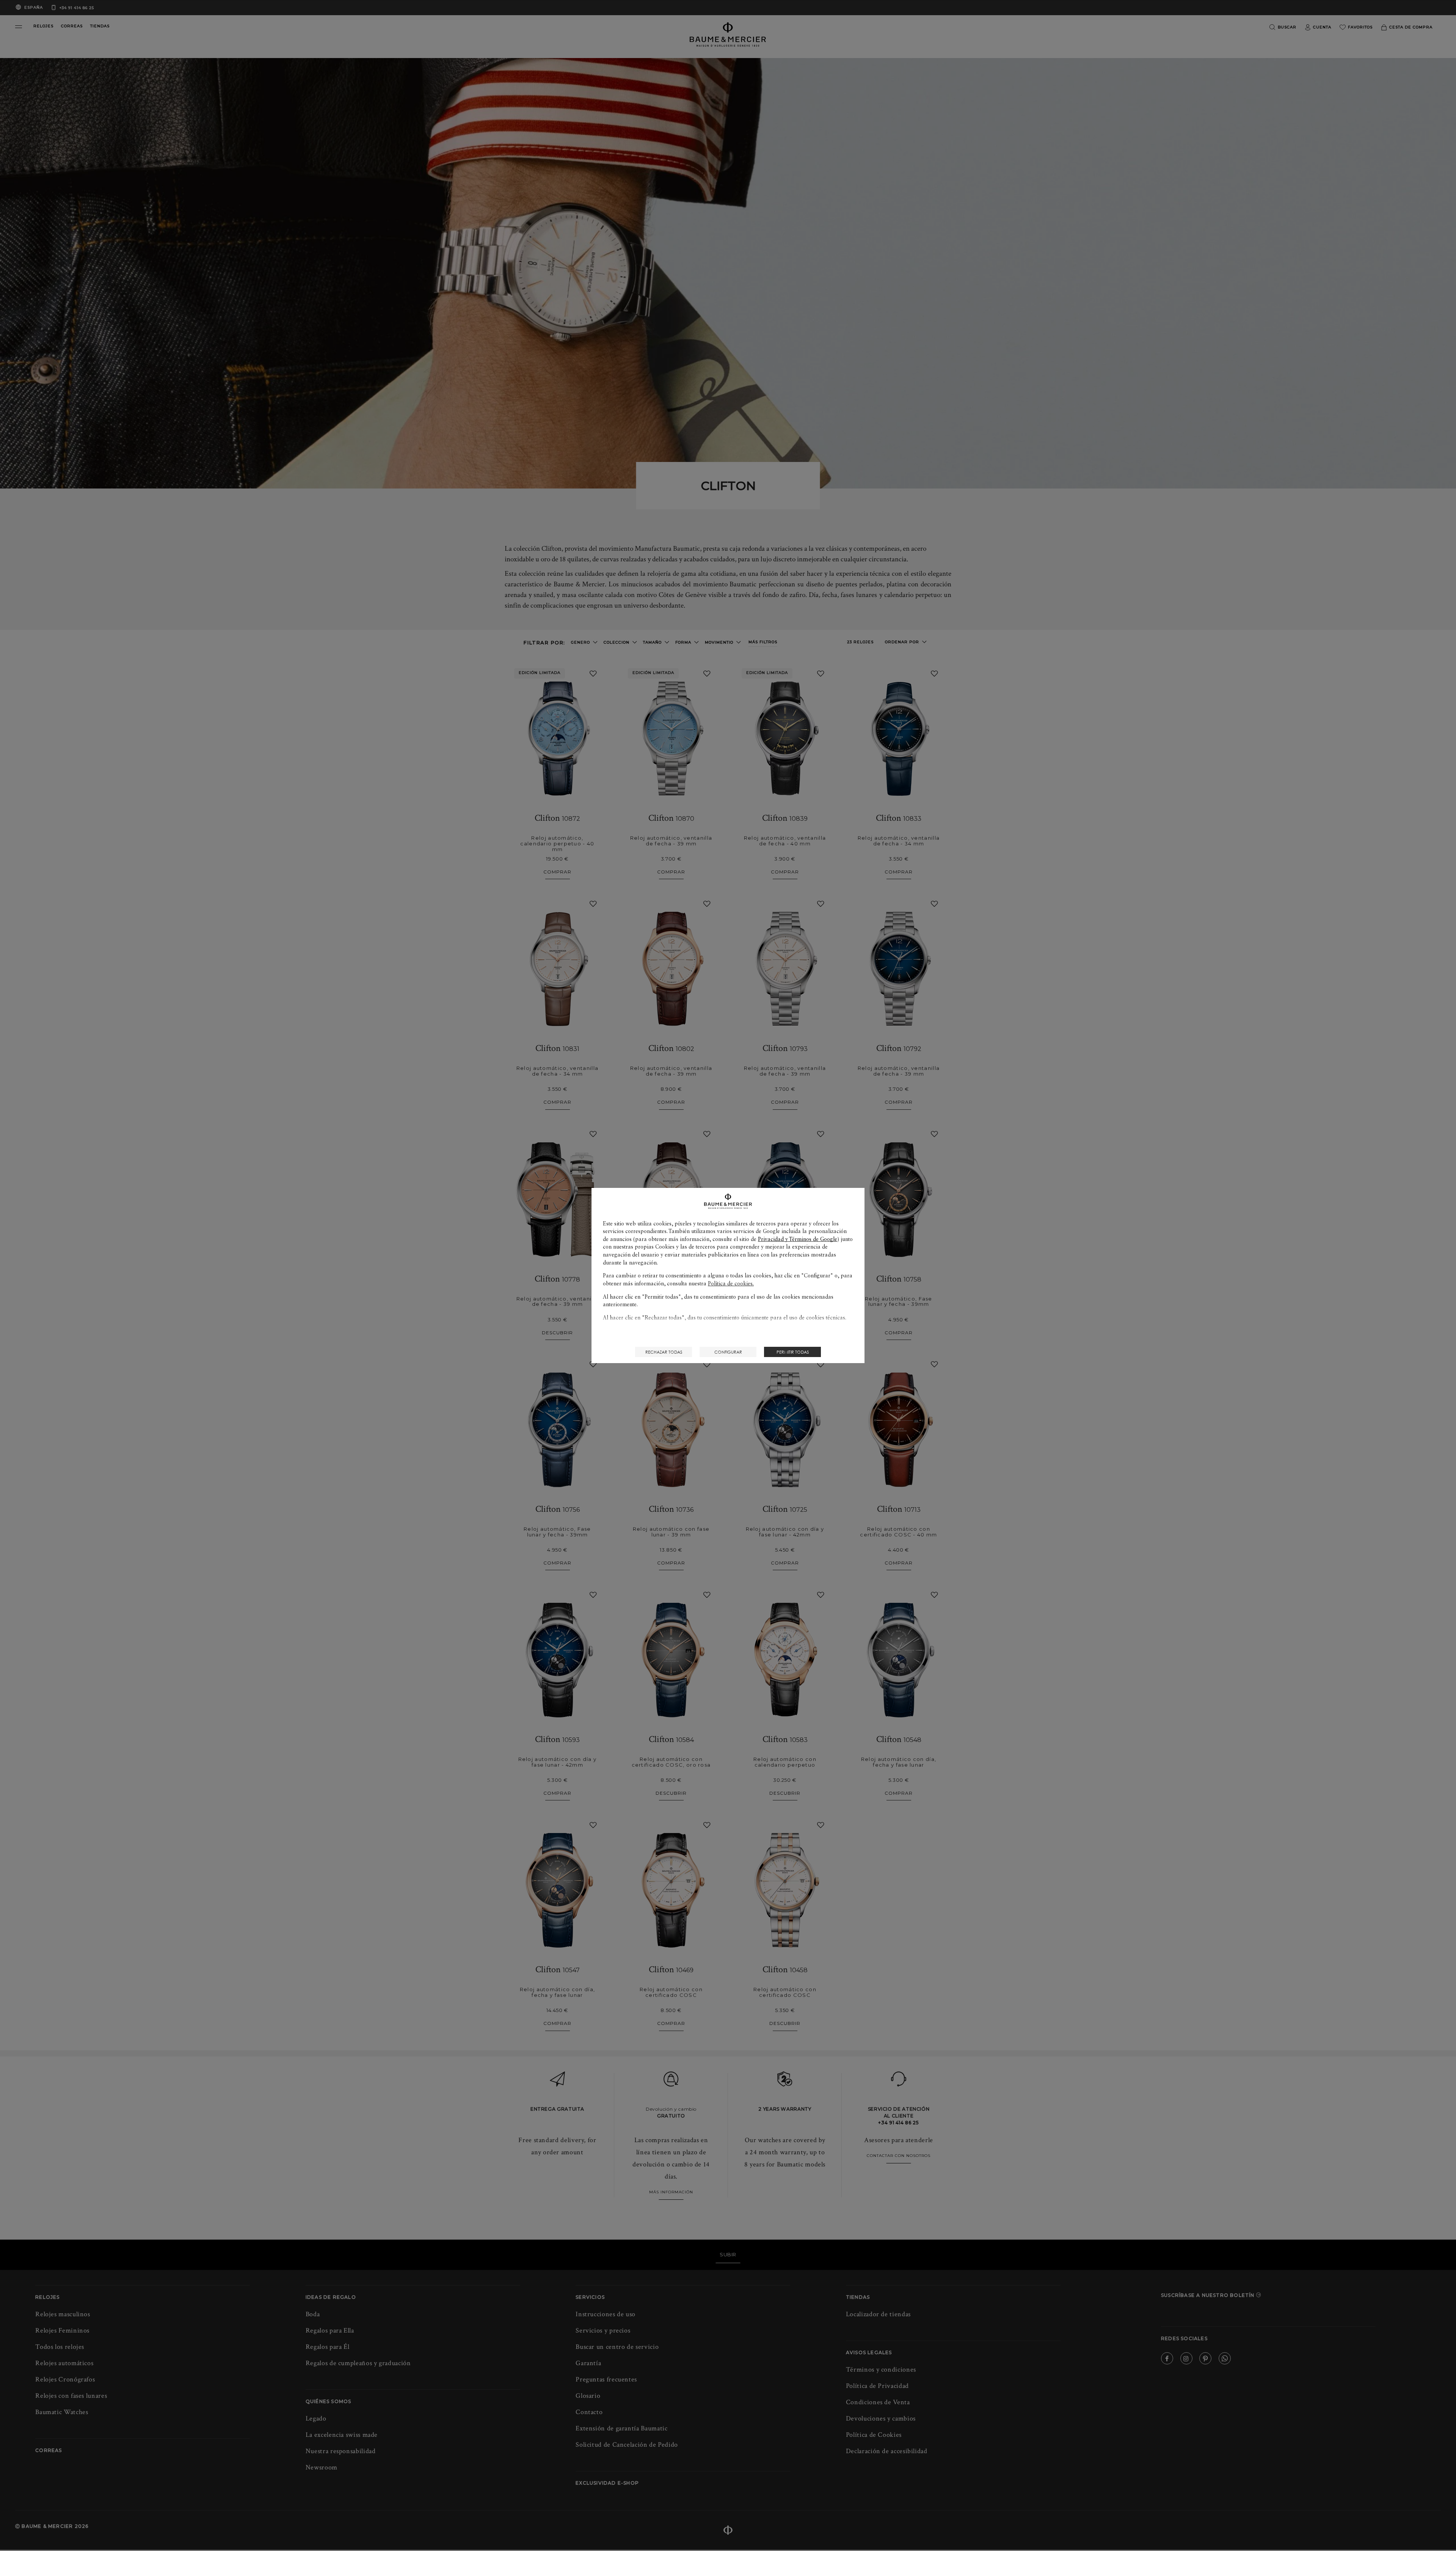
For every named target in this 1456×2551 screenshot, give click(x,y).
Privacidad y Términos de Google (798, 1239)
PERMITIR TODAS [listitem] (793, 1352)
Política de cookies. (731, 1283)
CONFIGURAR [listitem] (728, 1352)
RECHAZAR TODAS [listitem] (664, 1352)
